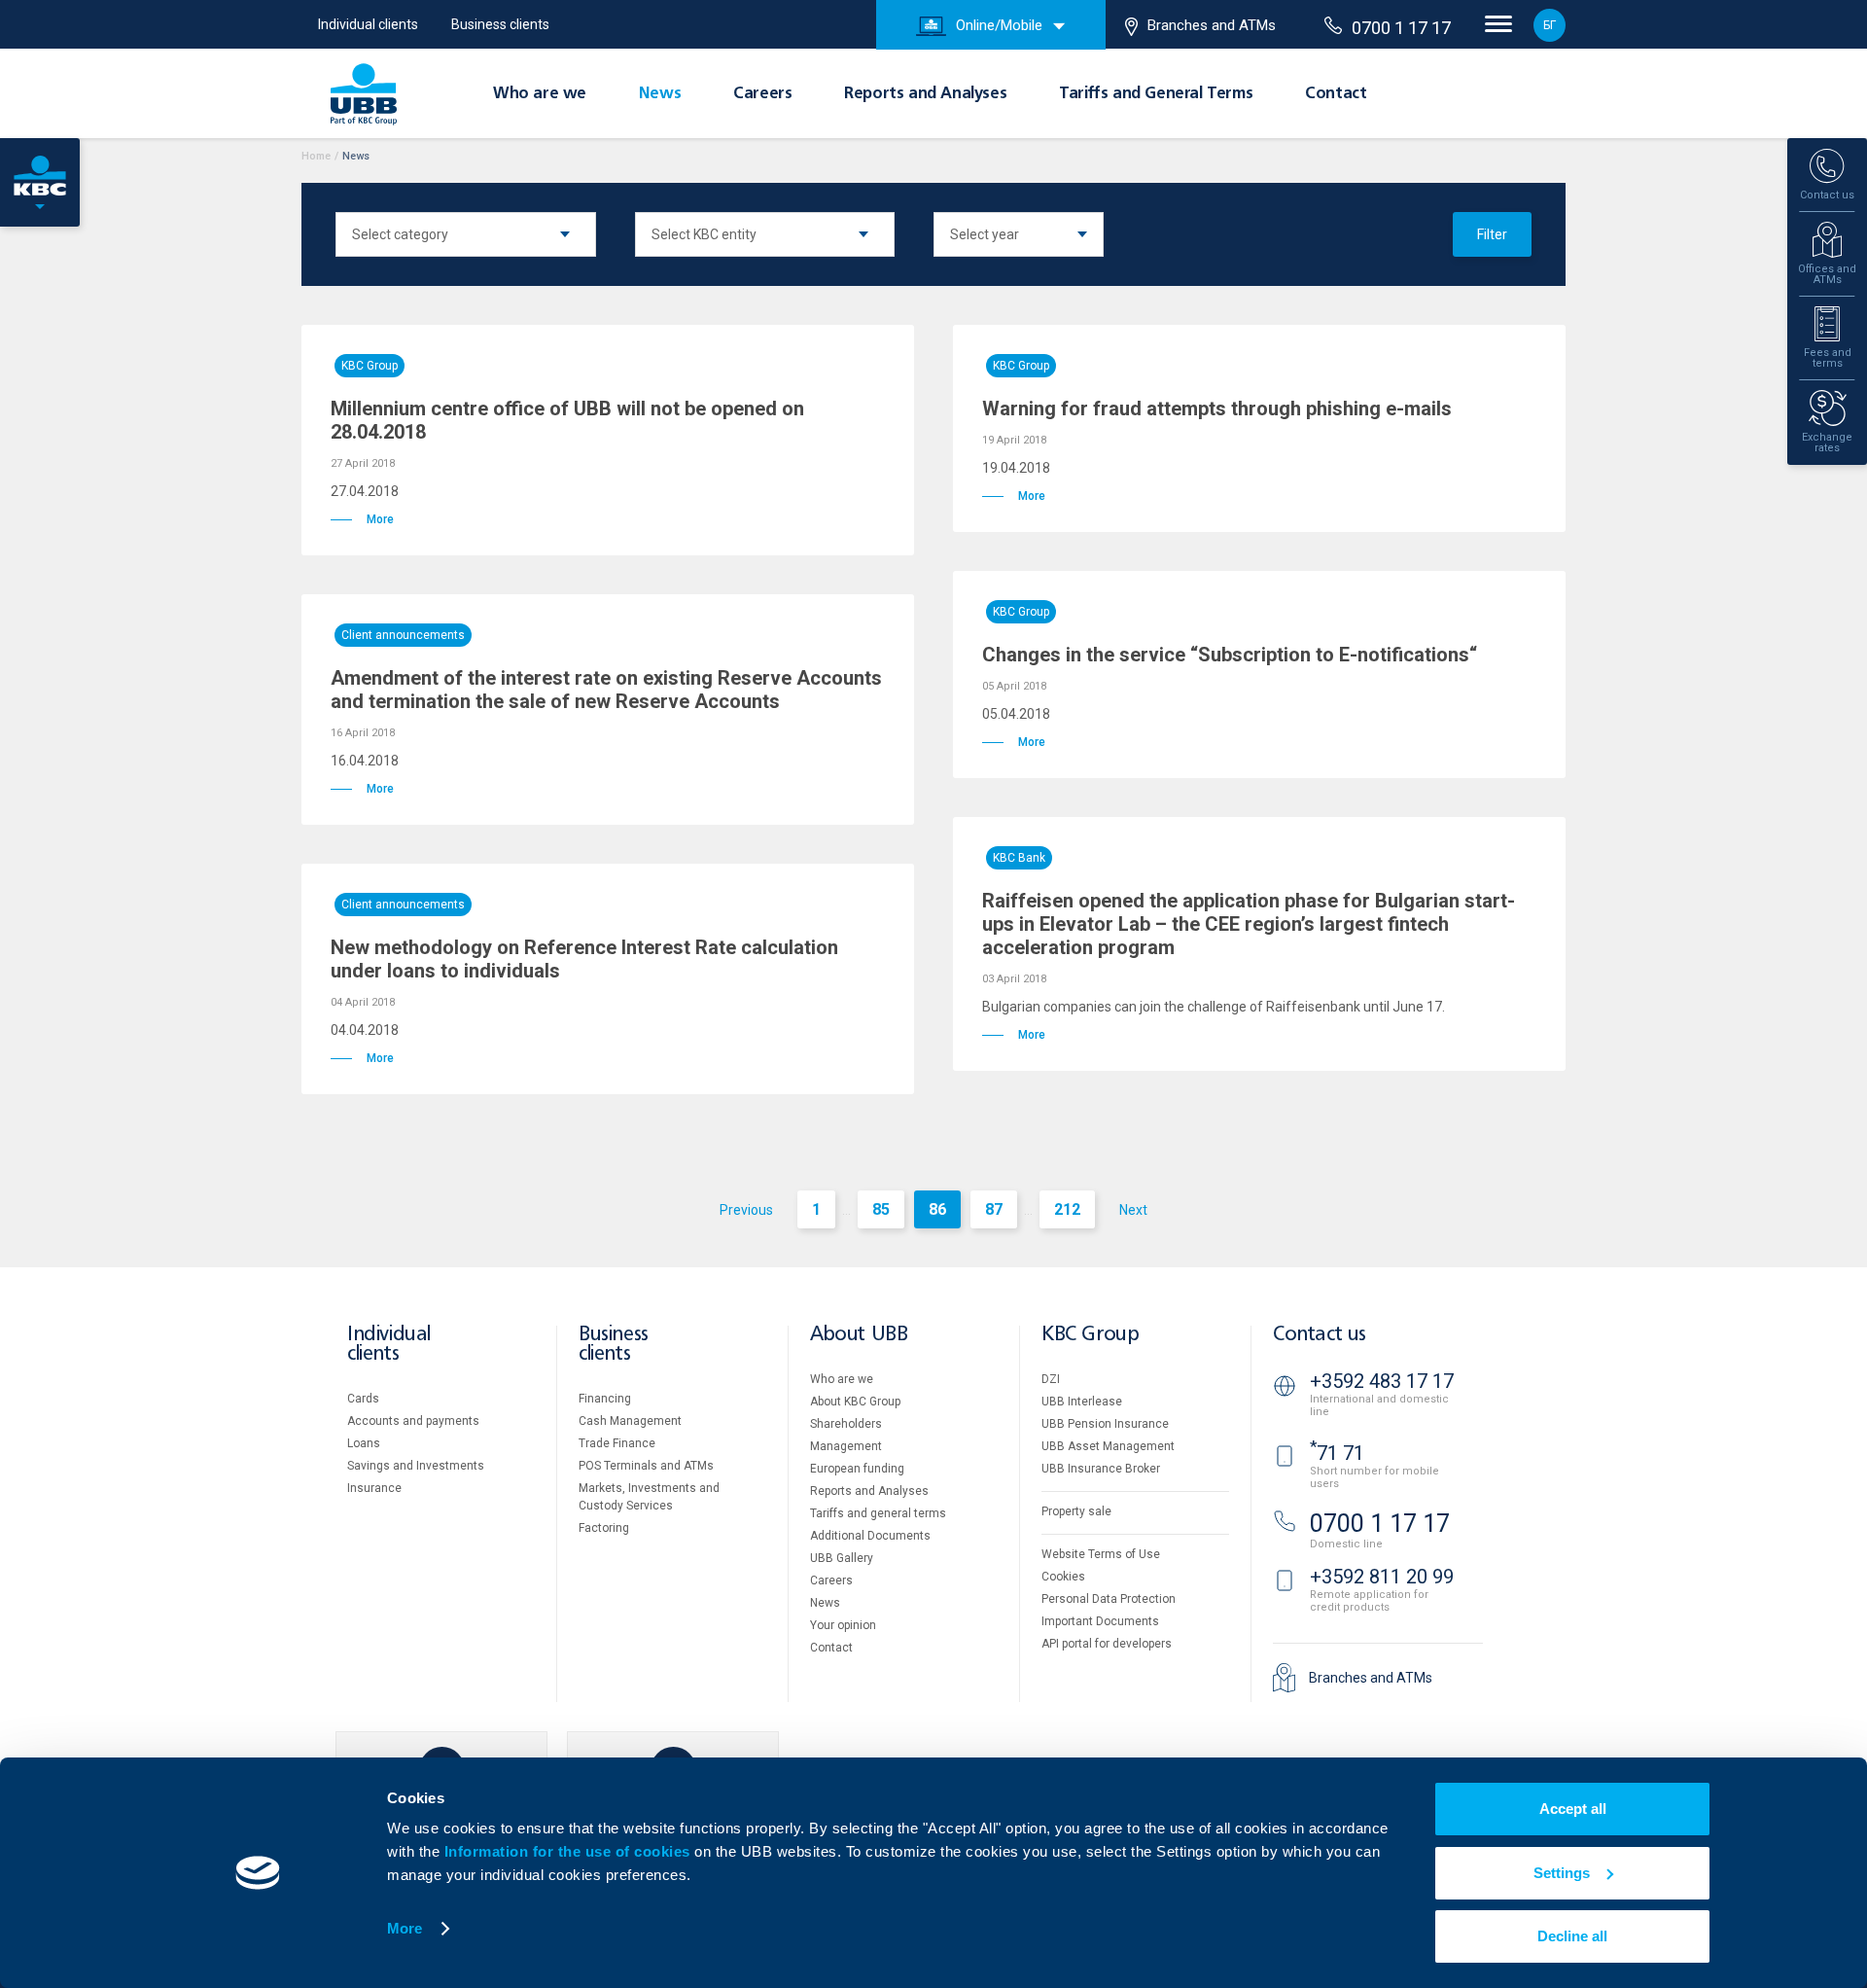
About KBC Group (855, 1402)
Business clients (500, 24)
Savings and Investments (416, 1466)
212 (1067, 1209)
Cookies (1063, 1577)
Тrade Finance (617, 1443)
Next (1133, 1210)
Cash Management (630, 1421)
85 (881, 1209)
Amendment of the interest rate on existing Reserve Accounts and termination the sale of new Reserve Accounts (606, 690)
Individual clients (368, 24)
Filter (1492, 234)
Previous (746, 1210)
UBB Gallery (842, 1558)
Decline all (1572, 1936)
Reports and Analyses (925, 94)
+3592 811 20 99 (1382, 1577)
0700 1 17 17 (1401, 28)
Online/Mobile (999, 25)
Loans (364, 1443)
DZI (1051, 1379)
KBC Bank (1019, 858)
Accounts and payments (413, 1421)
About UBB (859, 1335)
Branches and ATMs (1212, 25)
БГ (1550, 25)
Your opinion (843, 1625)
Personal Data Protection (1109, 1599)
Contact (1336, 94)
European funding (857, 1469)
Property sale (1076, 1511)
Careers (762, 94)
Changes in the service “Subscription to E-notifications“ (1230, 655)
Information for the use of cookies (570, 1851)
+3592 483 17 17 (1382, 1381)
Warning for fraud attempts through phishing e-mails (1217, 408)
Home (316, 156)
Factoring (604, 1528)
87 (994, 1209)
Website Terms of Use (1101, 1554)
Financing (605, 1399)
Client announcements (403, 635)
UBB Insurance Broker (1101, 1469)
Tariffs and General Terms (1156, 94)
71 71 (1337, 1453)
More (405, 1928)
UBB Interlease (1082, 1402)
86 (937, 1209)
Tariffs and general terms (878, 1513)
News (660, 94)
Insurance (374, 1488)
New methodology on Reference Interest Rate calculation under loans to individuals (584, 959)
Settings (1562, 1873)
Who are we (540, 94)
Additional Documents (870, 1536)
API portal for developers (1107, 1644)
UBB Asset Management (1108, 1446)
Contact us (1320, 1335)
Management (846, 1446)
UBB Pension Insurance (1105, 1424)
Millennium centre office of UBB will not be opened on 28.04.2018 (567, 420)
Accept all (1573, 1809)
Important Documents (1100, 1621)
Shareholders (846, 1424)
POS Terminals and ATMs (646, 1466)
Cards (363, 1399)
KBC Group (370, 366)
